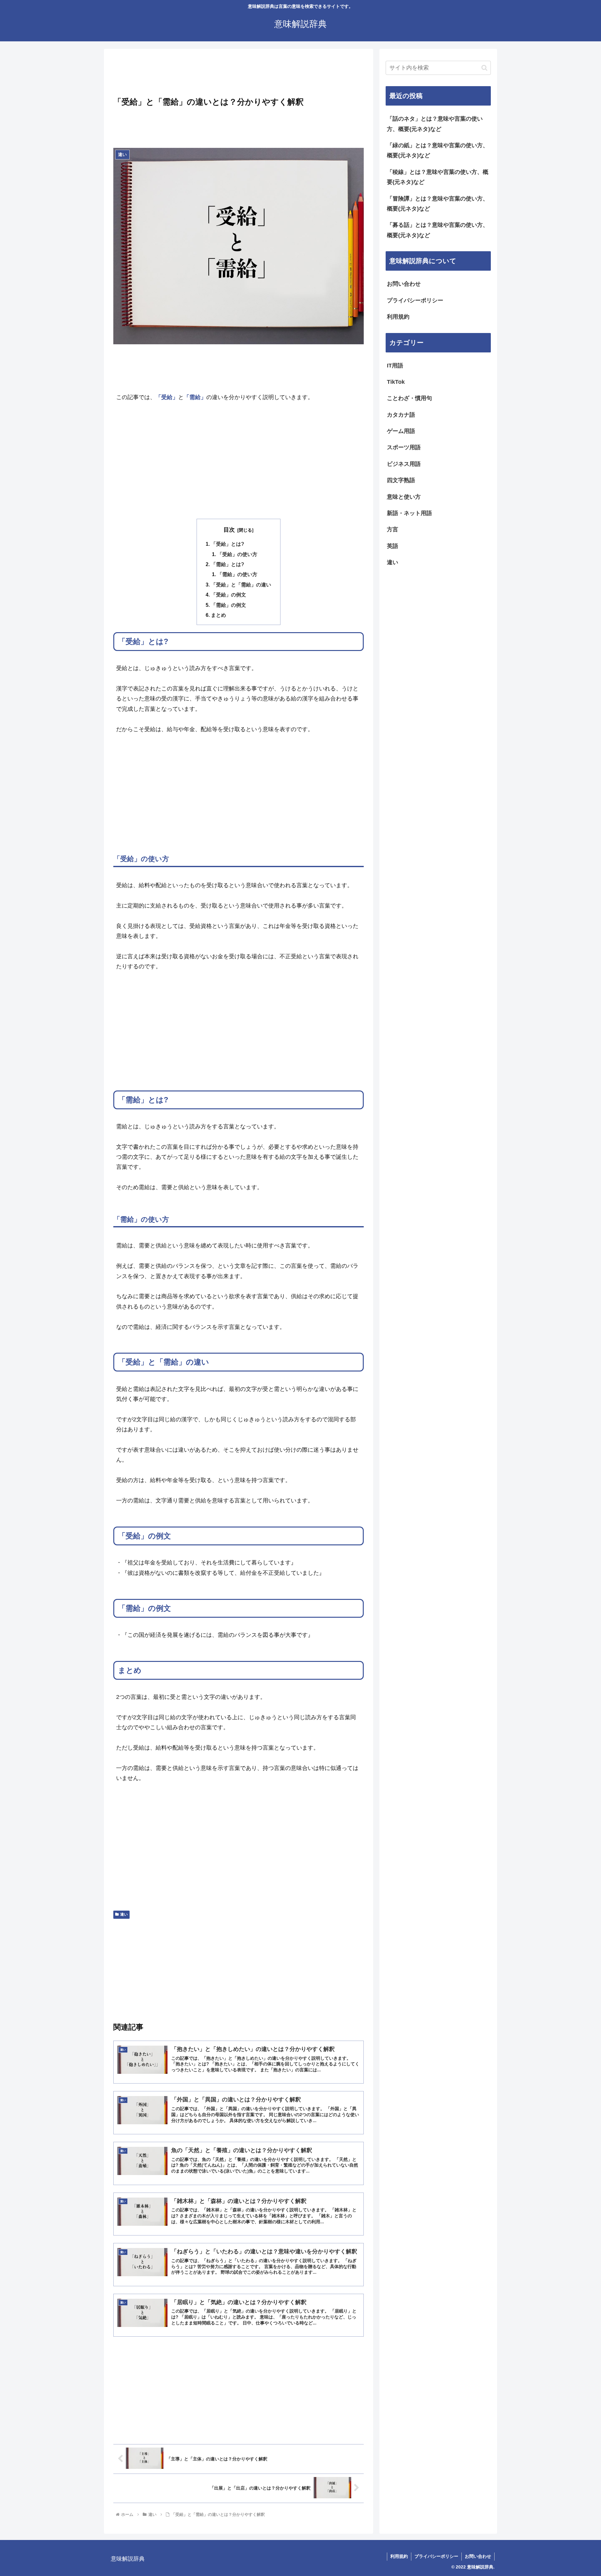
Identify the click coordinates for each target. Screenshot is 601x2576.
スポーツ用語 (404, 447)
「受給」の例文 (229, 595)
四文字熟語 (401, 480)
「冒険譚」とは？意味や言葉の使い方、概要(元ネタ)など (438, 204)
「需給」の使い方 (237, 574)
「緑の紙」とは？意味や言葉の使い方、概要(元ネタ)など (438, 150)
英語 (393, 546)
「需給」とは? (228, 564)
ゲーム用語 (401, 431)
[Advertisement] (239, 75)
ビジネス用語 (404, 464)
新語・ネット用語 (409, 513)
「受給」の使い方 (237, 554)
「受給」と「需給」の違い (241, 585)
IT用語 (395, 366)
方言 (393, 529)
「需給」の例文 (229, 605)
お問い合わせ (404, 284)
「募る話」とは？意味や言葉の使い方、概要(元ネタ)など (438, 230)
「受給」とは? (228, 544)
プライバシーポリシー (415, 300)
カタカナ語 (401, 415)
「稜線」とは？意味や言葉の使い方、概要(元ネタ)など (438, 177)
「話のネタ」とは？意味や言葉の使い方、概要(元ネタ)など (435, 124)
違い (124, 1914)
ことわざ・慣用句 (409, 398)
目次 (229, 530)
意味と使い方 (404, 497)
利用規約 (398, 317)
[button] (484, 68)
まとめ (218, 615)
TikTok (396, 382)
